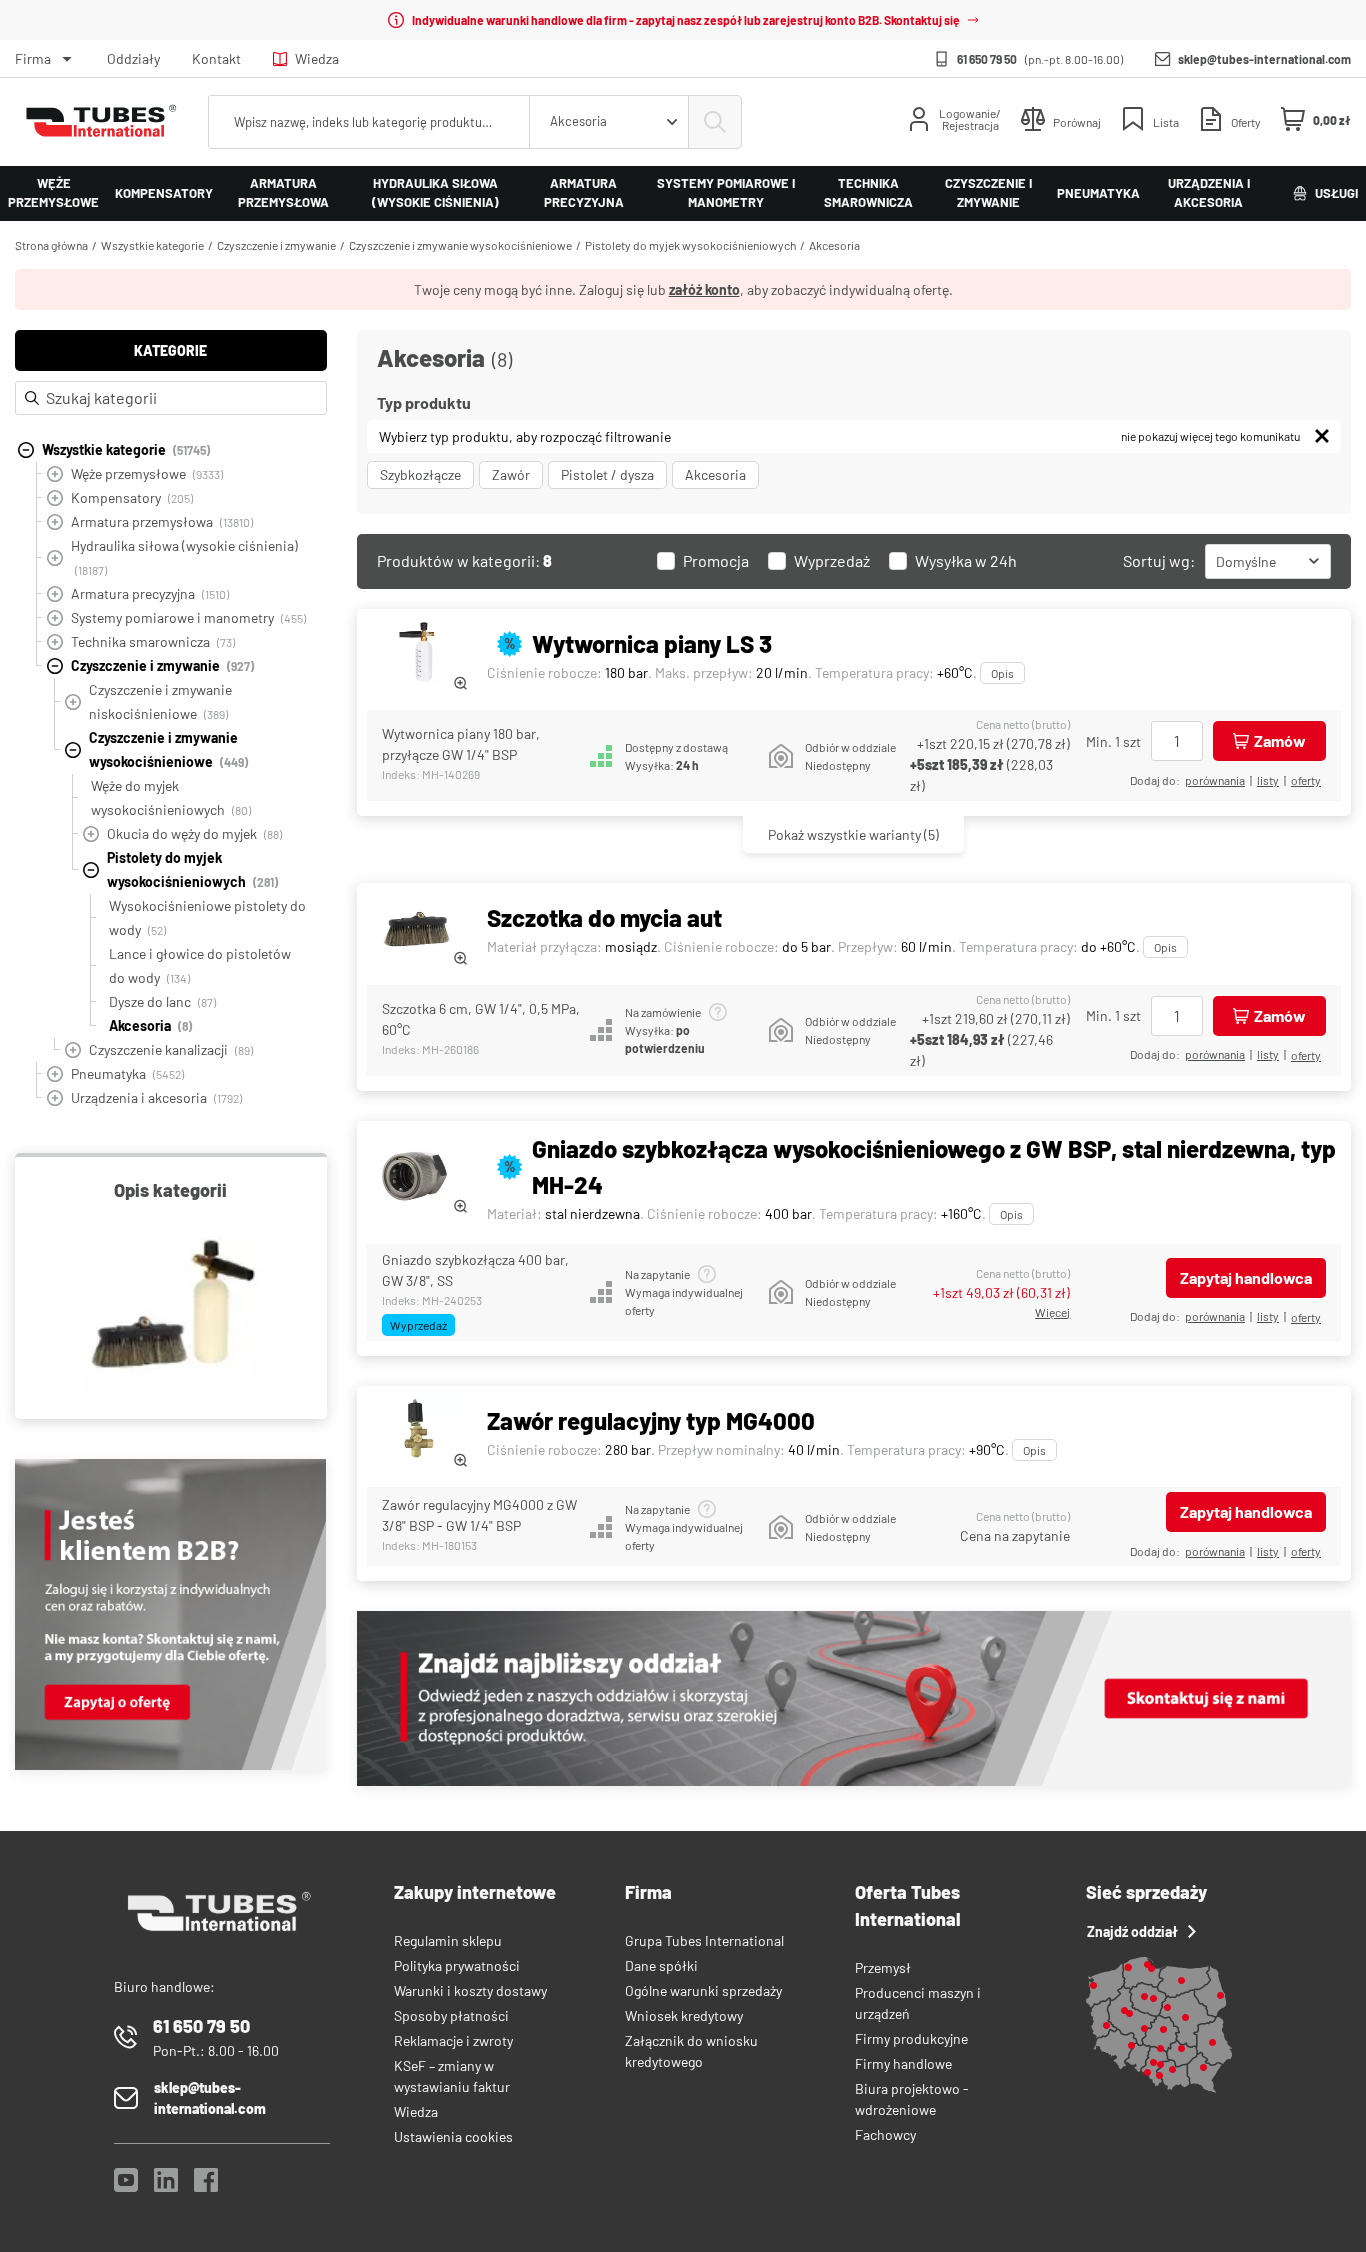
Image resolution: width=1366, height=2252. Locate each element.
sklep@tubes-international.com (1264, 59)
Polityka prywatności (457, 1965)
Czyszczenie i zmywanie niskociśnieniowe (160, 701)
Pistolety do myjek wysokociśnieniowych (690, 245)
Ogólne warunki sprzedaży (703, 1990)
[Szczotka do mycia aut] (417, 928)
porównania (1215, 780)
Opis (1002, 673)
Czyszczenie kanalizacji (171, 1049)
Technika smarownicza (868, 193)
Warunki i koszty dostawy (470, 1990)
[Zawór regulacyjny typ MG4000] (417, 1431)
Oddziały (133, 58)
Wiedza (317, 58)
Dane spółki (661, 1965)
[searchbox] (369, 122)
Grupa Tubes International (704, 1940)
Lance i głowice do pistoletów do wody (200, 965)
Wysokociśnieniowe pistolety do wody (207, 917)
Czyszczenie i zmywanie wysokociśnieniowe (460, 245)
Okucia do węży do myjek (194, 833)
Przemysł (883, 1967)
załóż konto (704, 289)
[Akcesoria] (171, 1307)
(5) (853, 834)
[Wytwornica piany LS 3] (417, 654)
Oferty (1306, 780)
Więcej (1052, 1312)
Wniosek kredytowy (684, 2015)
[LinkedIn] (166, 2185)
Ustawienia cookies (453, 2136)
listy (1268, 780)
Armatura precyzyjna (584, 193)
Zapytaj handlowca (1246, 1277)
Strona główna (51, 245)
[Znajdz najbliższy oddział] (854, 1780)
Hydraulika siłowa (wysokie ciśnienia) (435, 193)
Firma (33, 58)
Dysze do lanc (162, 1001)
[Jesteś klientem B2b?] (170, 1764)
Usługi (1336, 193)
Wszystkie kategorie (152, 245)
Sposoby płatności (451, 2015)
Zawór (511, 474)
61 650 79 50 (987, 59)
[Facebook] (206, 2185)
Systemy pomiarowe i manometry (726, 193)
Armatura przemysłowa (283, 193)
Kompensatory (164, 193)
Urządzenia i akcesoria (1209, 193)
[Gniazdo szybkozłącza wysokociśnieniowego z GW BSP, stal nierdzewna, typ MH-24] (417, 1176)
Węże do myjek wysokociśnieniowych (171, 797)
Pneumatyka (1098, 193)
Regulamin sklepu (448, 1940)
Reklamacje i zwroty (453, 2040)
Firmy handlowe (903, 2063)
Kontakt (216, 58)
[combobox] (609, 122)
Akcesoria (834, 245)
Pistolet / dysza (607, 474)
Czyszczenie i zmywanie (988, 193)
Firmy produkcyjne (911, 2038)
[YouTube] (126, 2185)
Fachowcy (885, 2134)
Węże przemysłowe (53, 193)
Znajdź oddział (1132, 1931)
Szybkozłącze (420, 474)
